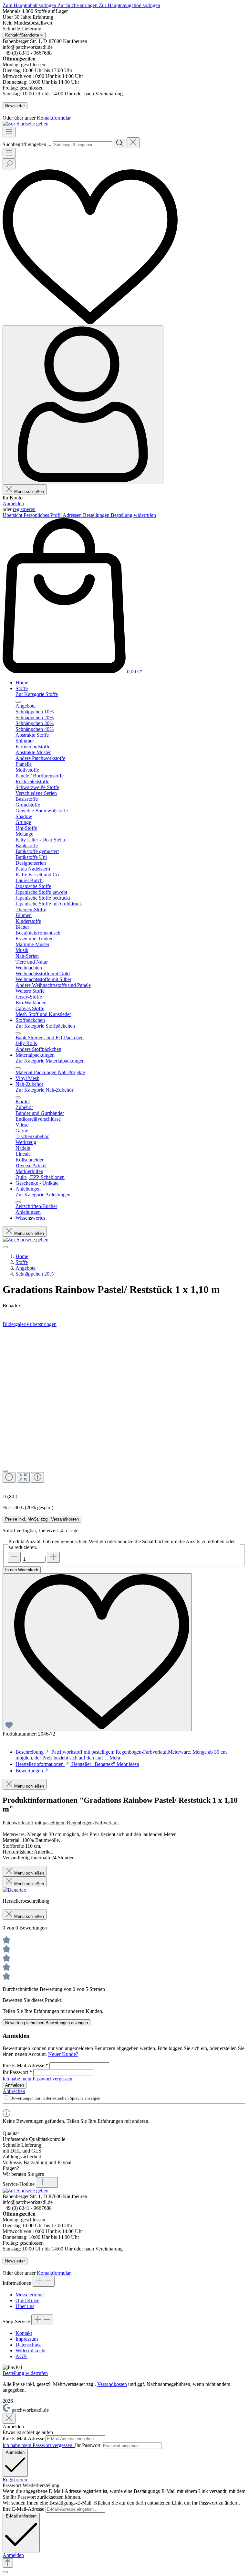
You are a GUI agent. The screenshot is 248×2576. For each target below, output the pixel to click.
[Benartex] (14, 1890)
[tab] (77, 1764)
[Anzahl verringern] (14, 1557)
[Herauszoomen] (9, 1477)
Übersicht (13, 515)
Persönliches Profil (43, 515)
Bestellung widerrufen (133, 515)
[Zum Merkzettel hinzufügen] (97, 1652)
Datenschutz (28, 2345)
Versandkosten (112, 2384)
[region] (124, 1408)
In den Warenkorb (22, 1570)
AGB (21, 2356)
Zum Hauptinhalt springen (30, 5)
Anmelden (13, 503)
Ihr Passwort (17, 2072)
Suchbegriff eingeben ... (27, 144)
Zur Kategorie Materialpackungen (50, 1061)
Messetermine (30, 2295)
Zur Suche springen (78, 5)
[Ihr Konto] (83, 405)
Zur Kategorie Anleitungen (43, 1195)
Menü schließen (29, 492)
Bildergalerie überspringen (30, 1324)
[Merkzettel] (90, 322)
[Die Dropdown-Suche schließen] (133, 143)
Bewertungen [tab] (30, 1771)
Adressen (73, 515)
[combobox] (83, 145)
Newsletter (15, 106)
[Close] (9, 2418)
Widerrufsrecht (31, 2351)
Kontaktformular (54, 118)
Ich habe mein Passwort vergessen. (38, 2079)
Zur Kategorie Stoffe (37, 694)
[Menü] (9, 132)
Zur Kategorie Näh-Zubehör (44, 1090)
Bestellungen (97, 515)
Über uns (25, 2306)
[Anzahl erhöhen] (53, 1557)
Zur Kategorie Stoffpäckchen (45, 1026)
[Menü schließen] (18, 702)
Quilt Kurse (27, 2300)
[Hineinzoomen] (37, 1477)
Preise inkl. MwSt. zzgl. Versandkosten (42, 1519)
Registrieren (15, 2480)
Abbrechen (14, 2091)
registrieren (24, 509)
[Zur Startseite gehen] (26, 124)
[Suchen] (119, 143)
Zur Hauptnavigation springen (129, 5)
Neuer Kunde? (63, 2054)
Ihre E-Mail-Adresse (25, 2065)
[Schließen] (5, 1471)
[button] (13, 2555)
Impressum (27, 2339)
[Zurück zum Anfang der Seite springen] (8, 2563)
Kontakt (24, 2333)
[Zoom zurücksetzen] (23, 1477)
